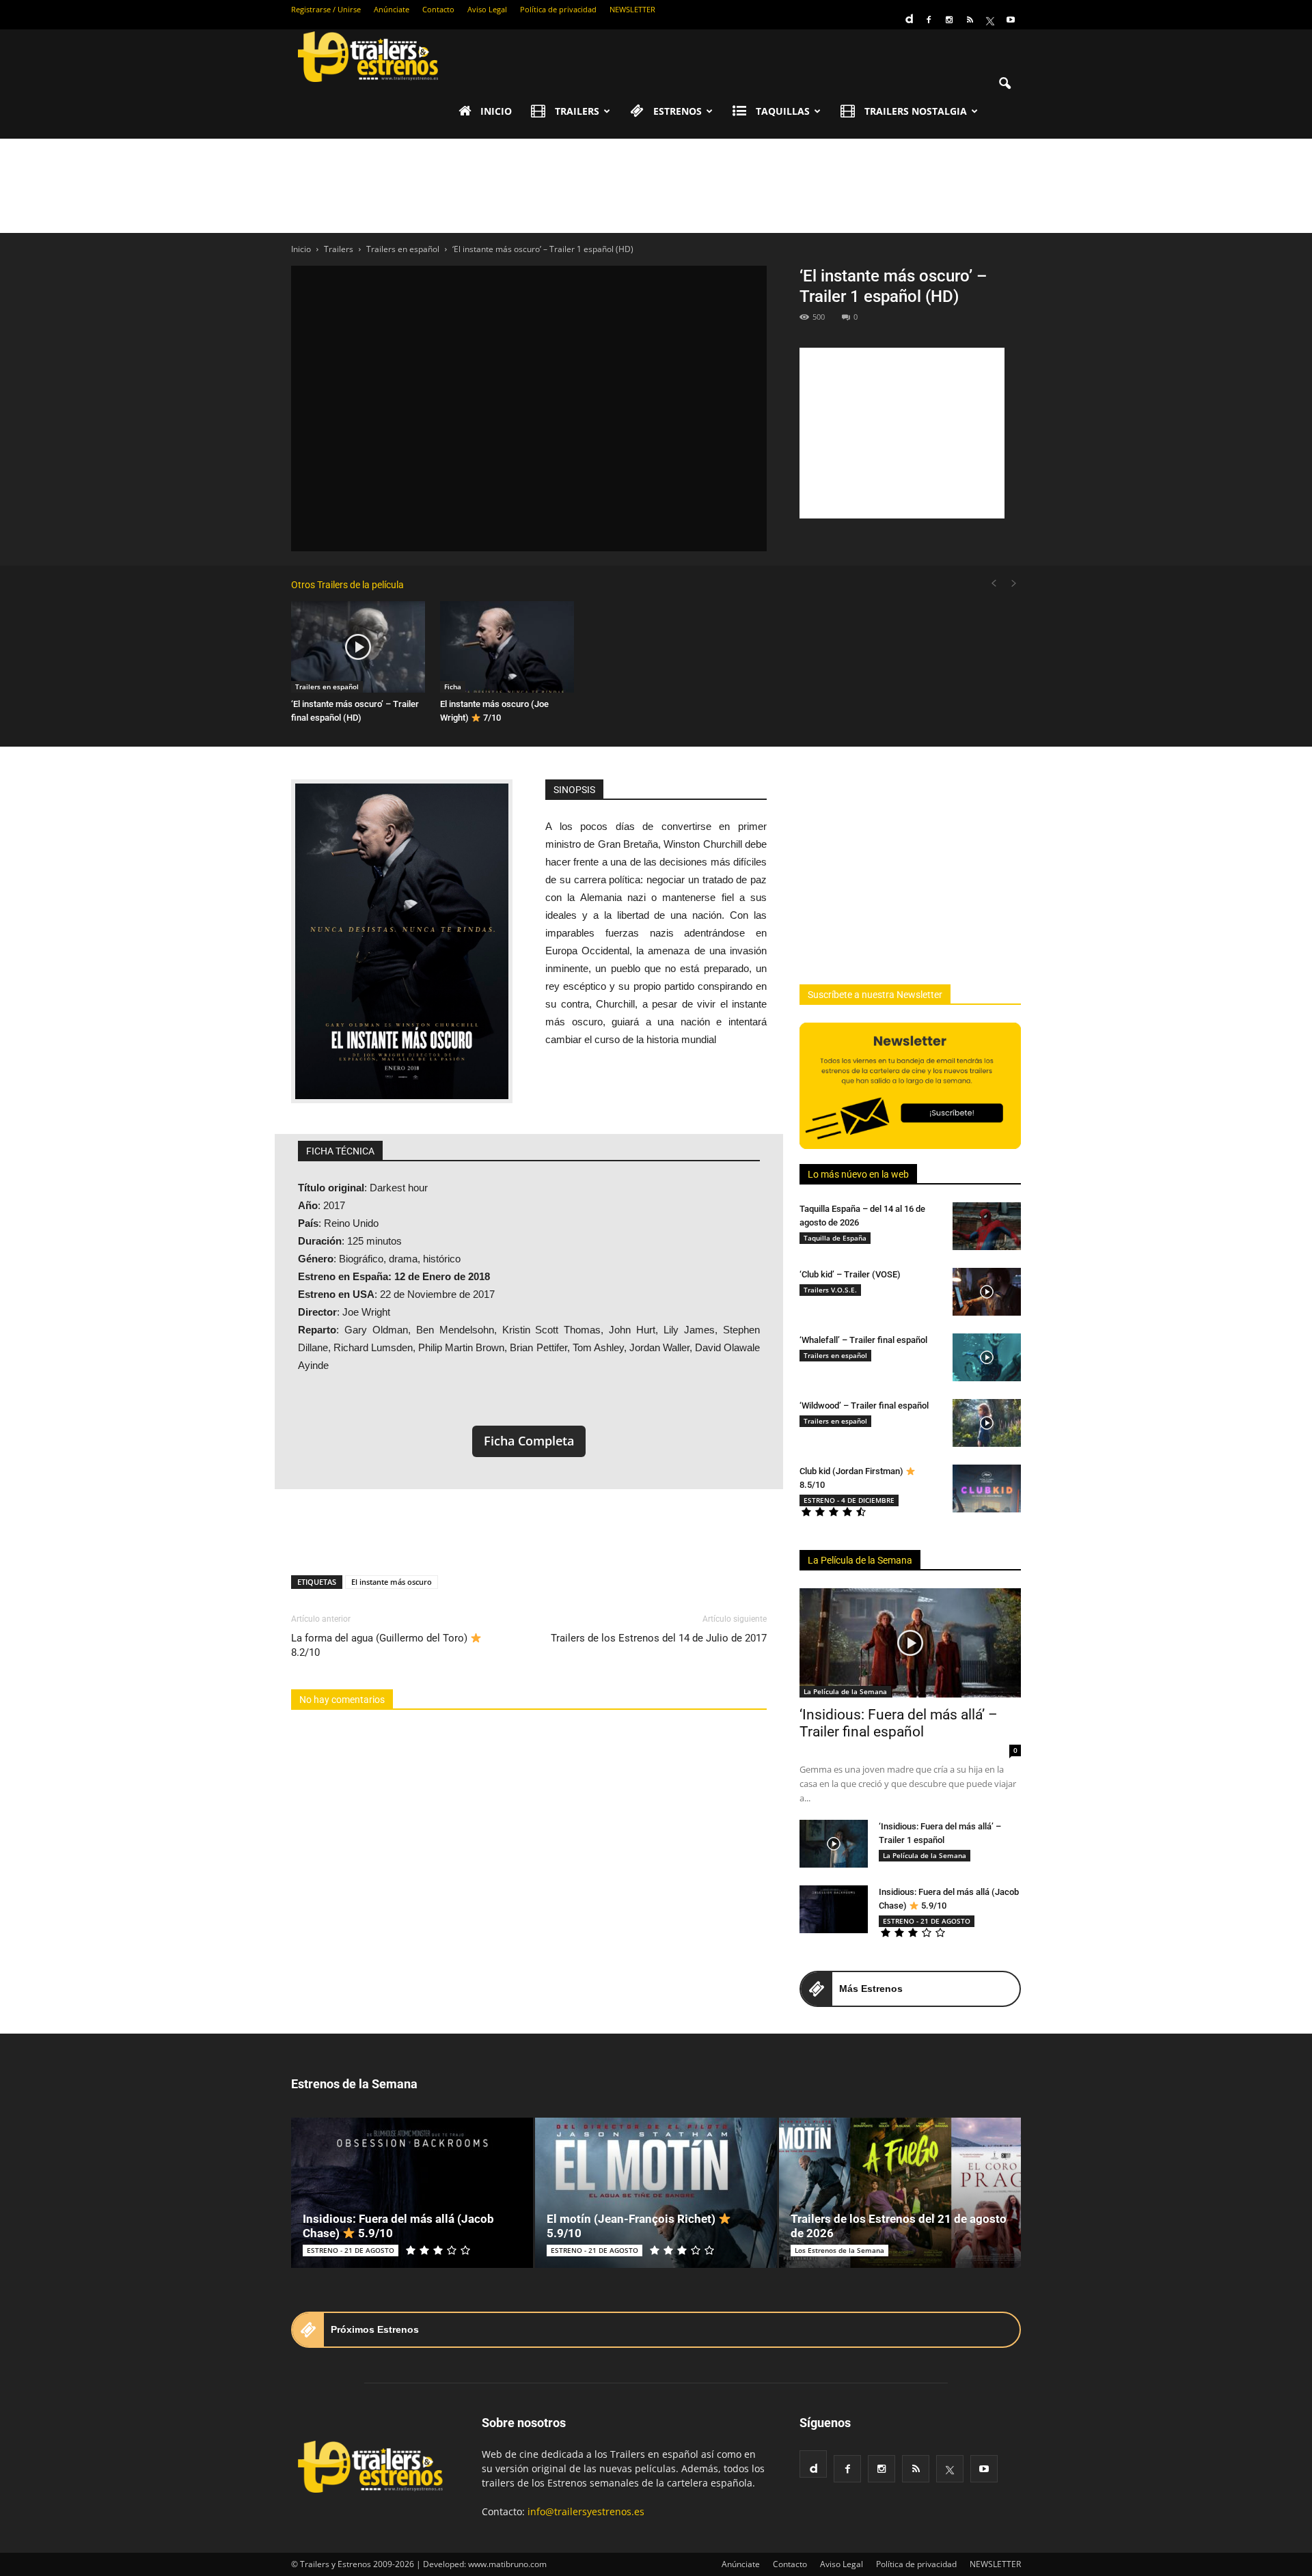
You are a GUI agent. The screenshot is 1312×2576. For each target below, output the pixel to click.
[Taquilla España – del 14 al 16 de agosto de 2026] (987, 1226)
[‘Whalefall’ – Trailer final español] (987, 1357)
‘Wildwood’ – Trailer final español (864, 1405)
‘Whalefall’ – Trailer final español (863, 1340)
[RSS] (970, 20)
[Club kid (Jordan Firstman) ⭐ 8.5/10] (987, 1488)
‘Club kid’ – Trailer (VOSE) (850, 1274)
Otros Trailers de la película (347, 585)
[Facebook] (929, 20)
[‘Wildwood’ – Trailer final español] (987, 1423)
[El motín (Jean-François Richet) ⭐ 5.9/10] (656, 2193)
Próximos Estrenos (375, 2329)
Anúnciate (392, 9)
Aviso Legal (487, 9)
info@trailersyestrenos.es (586, 2511)
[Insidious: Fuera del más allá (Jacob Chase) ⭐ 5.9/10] (834, 1909)
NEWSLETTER (632, 9)
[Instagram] (949, 20)
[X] (990, 20)
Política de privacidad (558, 9)
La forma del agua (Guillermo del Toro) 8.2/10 (381, 1645)
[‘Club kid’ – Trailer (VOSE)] (987, 1292)
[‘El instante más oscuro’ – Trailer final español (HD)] (358, 647)
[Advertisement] (656, 186)
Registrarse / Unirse (326, 9)
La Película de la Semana (860, 1560)
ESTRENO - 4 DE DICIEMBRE (849, 1500)
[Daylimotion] (908, 14)
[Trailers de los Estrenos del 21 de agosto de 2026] (900, 2193)
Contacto (438, 9)
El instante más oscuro (392, 1582)
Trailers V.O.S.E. (830, 1290)
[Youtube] (1011, 20)
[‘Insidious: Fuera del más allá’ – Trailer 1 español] (834, 1844)
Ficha (453, 687)
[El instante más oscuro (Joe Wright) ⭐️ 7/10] (507, 647)
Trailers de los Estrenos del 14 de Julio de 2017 (659, 1638)
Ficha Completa (529, 1441)
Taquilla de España (835, 1238)
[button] (1004, 84)
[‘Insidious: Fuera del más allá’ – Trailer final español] (910, 1643)
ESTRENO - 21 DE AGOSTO (927, 1921)
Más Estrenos (871, 1989)
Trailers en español (327, 687)
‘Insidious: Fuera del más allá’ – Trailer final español (899, 1723)
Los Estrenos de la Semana (839, 2250)
